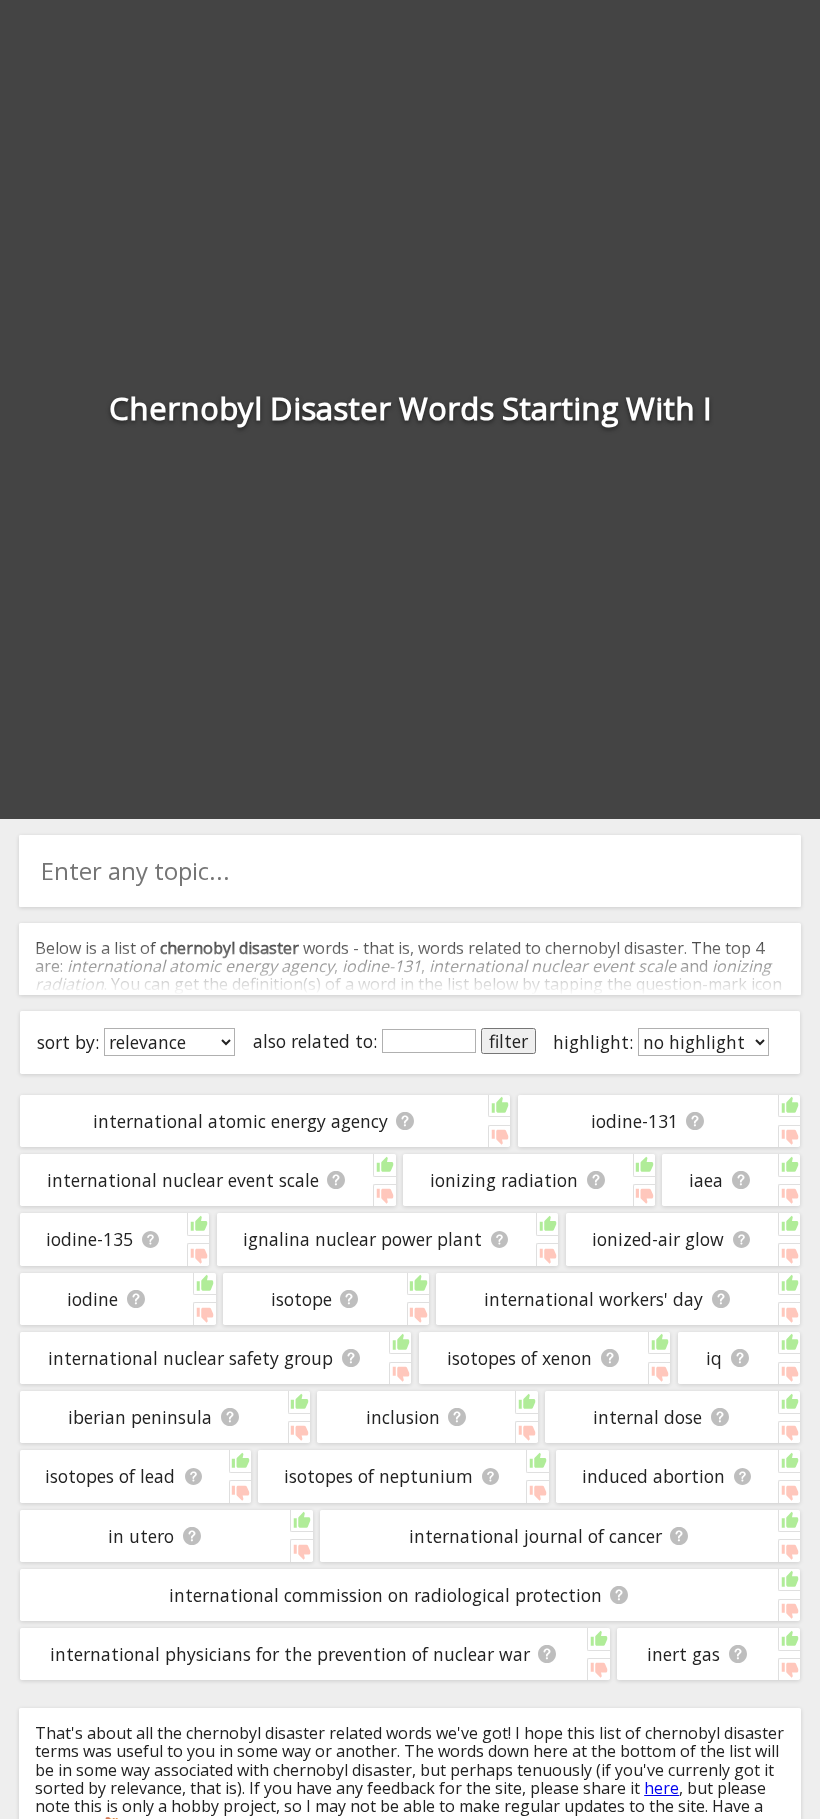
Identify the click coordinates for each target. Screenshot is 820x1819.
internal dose (647, 1417)
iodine (92, 1299)
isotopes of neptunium (378, 1476)
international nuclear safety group (190, 1358)
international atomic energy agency (240, 1121)
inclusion (403, 1417)
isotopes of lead (110, 1476)
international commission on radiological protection (385, 1595)
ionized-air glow (658, 1239)
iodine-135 (89, 1239)
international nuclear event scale (183, 1180)
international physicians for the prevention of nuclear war (290, 1654)
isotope (301, 1299)
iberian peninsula (140, 1417)
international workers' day (593, 1299)
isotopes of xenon (519, 1358)
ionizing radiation (504, 1180)
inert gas (683, 1654)
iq (714, 1358)
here (661, 1788)
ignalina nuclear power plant (362, 1239)
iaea (706, 1180)
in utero (141, 1536)
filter (508, 1041)
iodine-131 (634, 1121)
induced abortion (653, 1476)
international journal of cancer (535, 1536)
